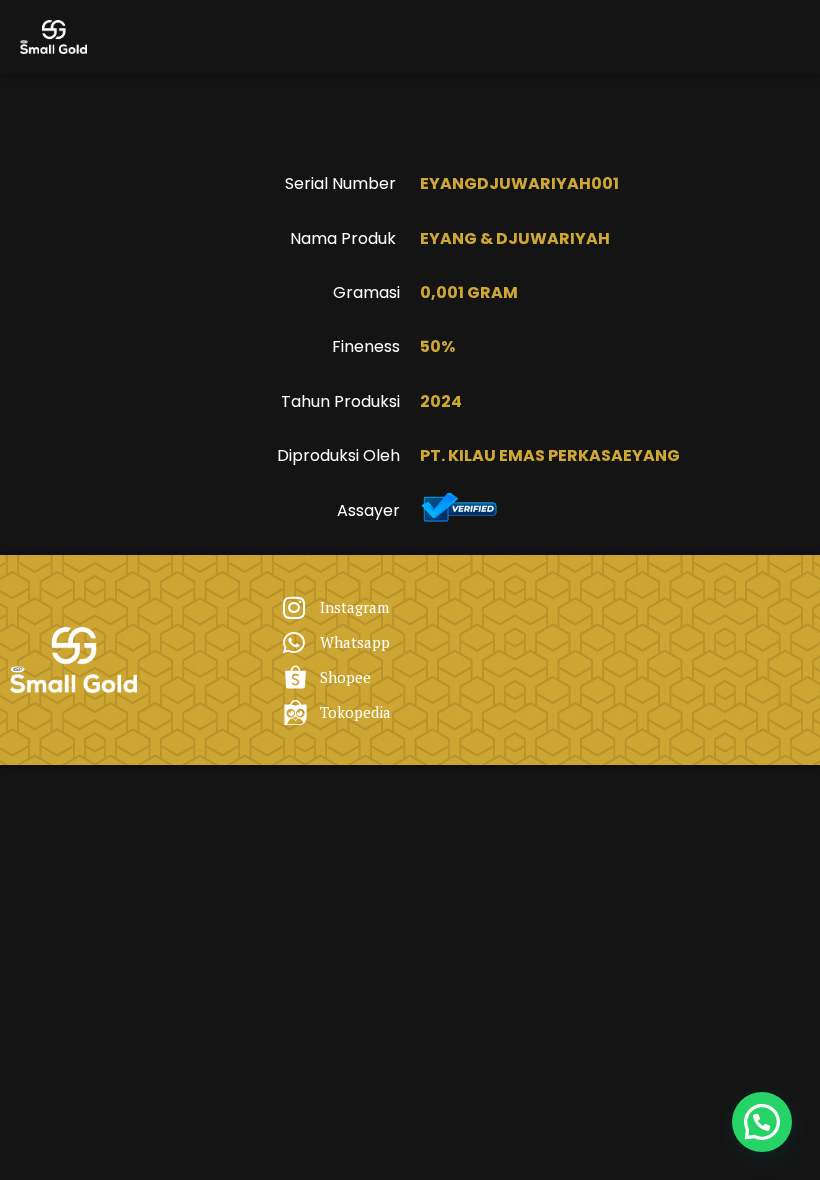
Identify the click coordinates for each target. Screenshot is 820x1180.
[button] (762, 1122)
